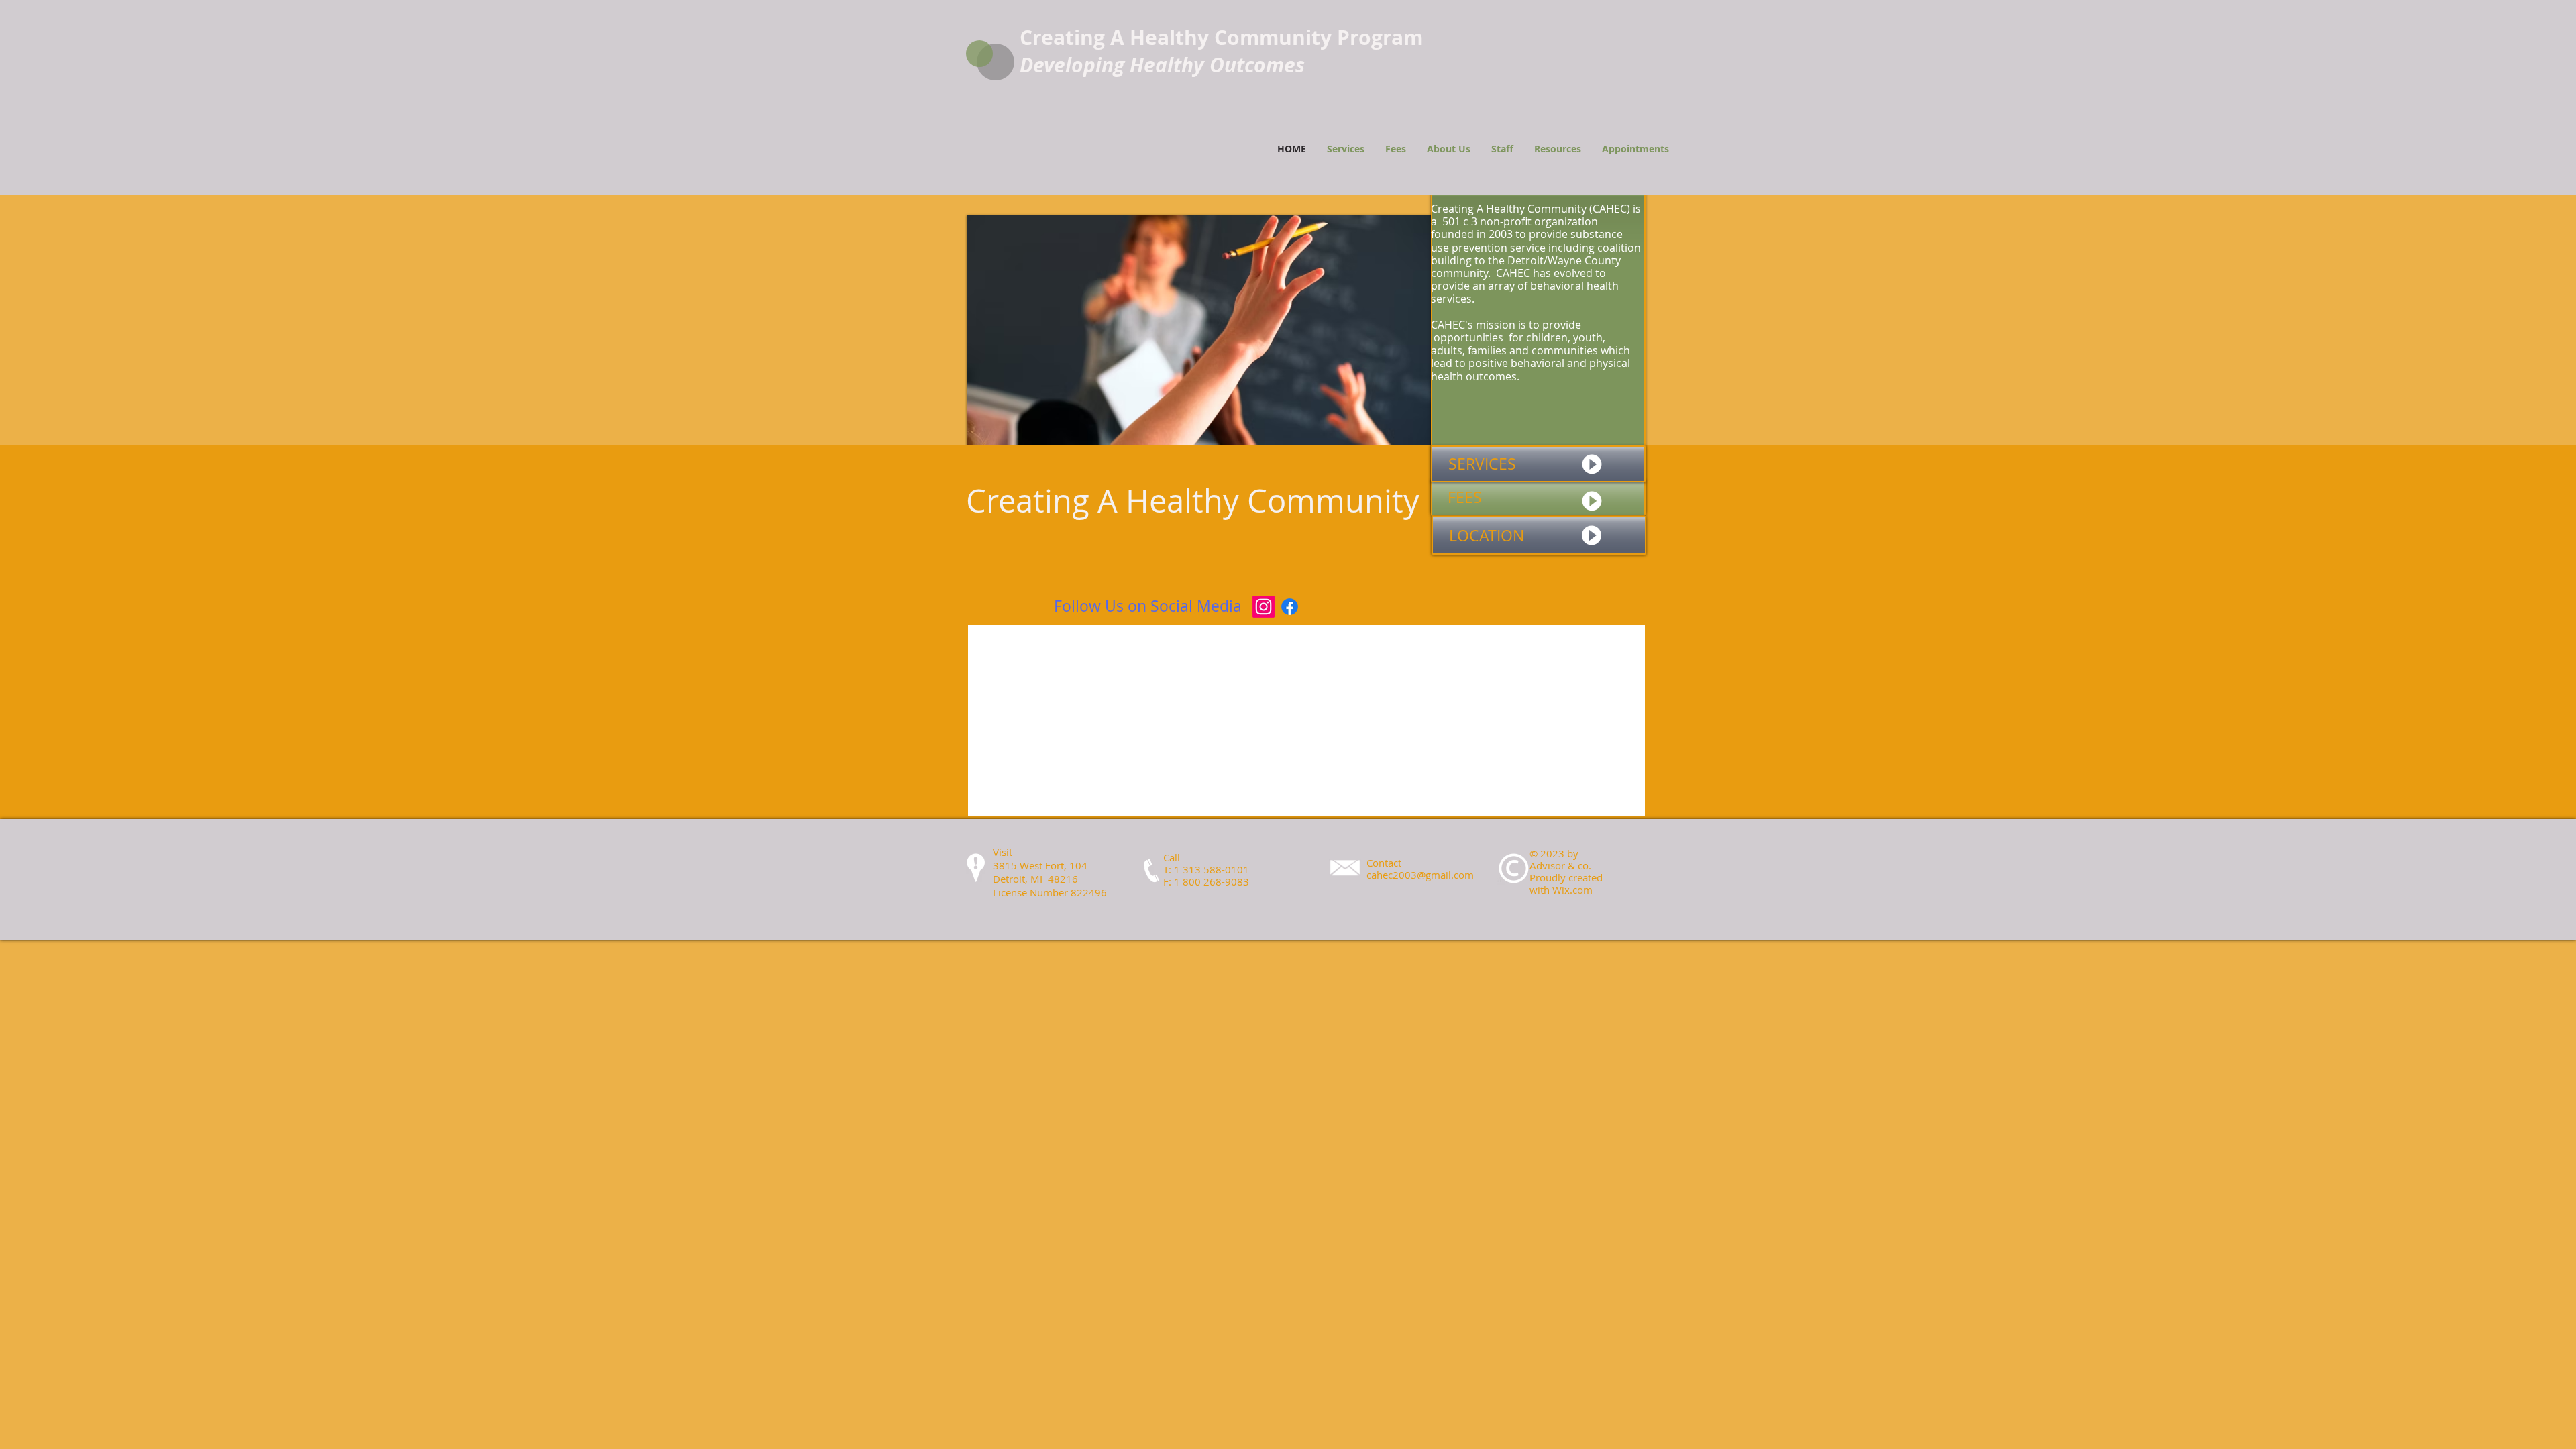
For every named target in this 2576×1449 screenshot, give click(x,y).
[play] (1403, 434)
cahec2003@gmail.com (1420, 875)
